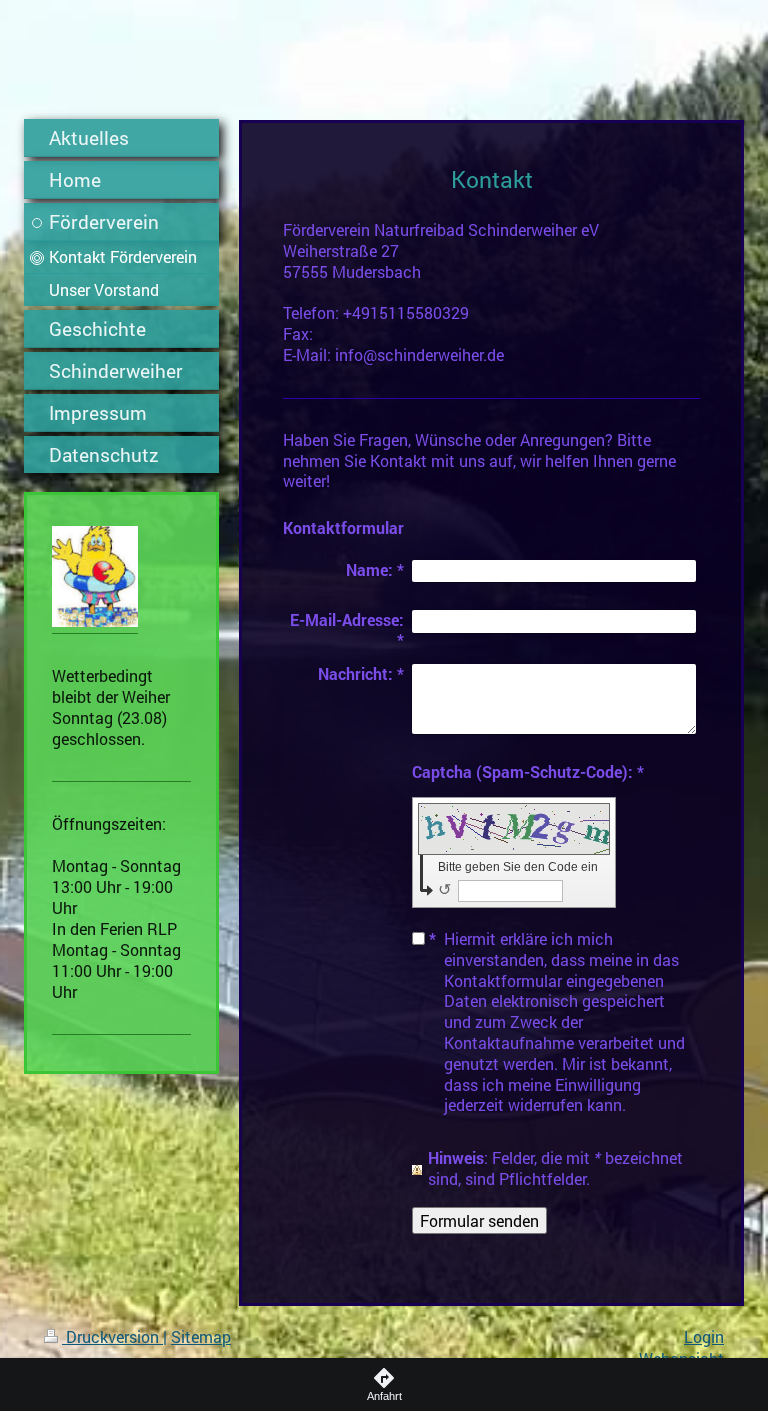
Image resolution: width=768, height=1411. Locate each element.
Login (704, 1336)
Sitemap (201, 1336)
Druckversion (112, 1336)
